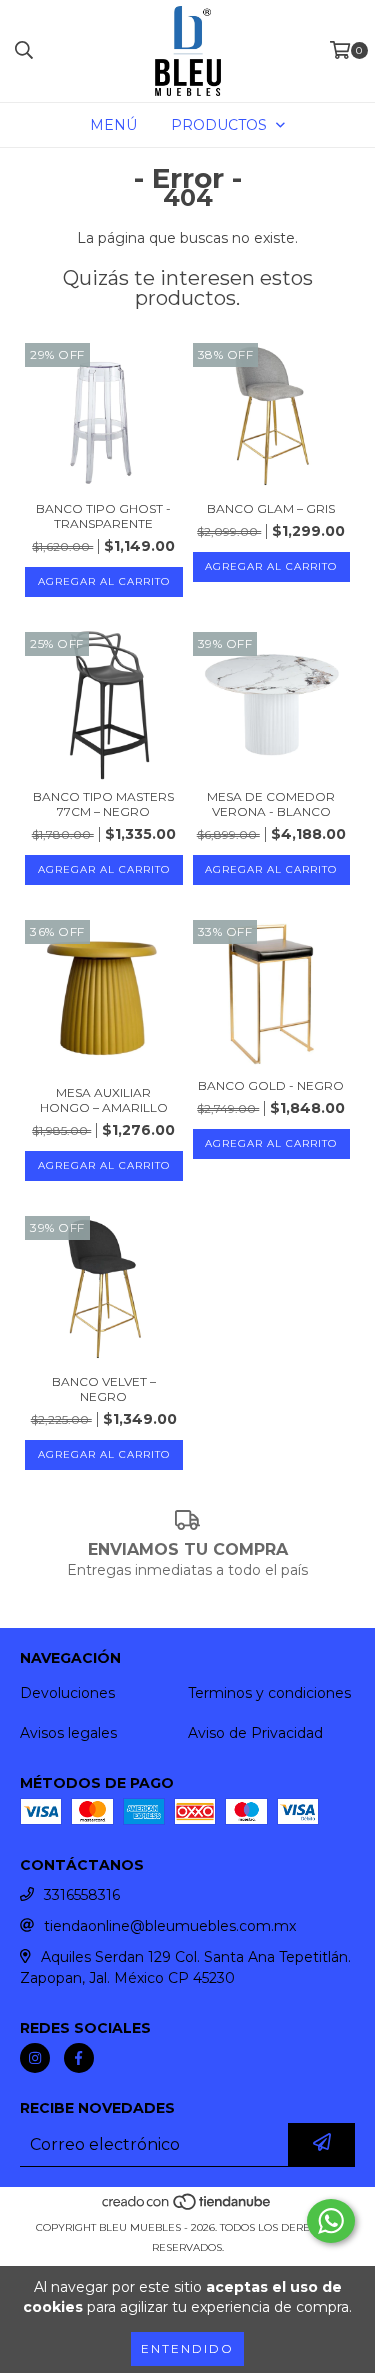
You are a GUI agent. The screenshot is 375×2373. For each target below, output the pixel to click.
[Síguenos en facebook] (79, 2058)
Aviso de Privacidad (255, 1733)
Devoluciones (67, 1693)
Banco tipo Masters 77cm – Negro (103, 804)
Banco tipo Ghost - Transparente (103, 516)
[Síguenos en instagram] (35, 2058)
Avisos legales (68, 1733)
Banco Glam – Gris (271, 508)
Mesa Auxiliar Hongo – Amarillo (104, 1100)
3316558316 (82, 1895)
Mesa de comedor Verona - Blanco (271, 804)
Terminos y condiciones (269, 1693)
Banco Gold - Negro (271, 1085)
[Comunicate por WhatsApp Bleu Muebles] (331, 2221)
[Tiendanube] (187, 2207)
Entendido (187, 2348)
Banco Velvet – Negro (104, 1389)
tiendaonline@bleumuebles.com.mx (170, 1926)
